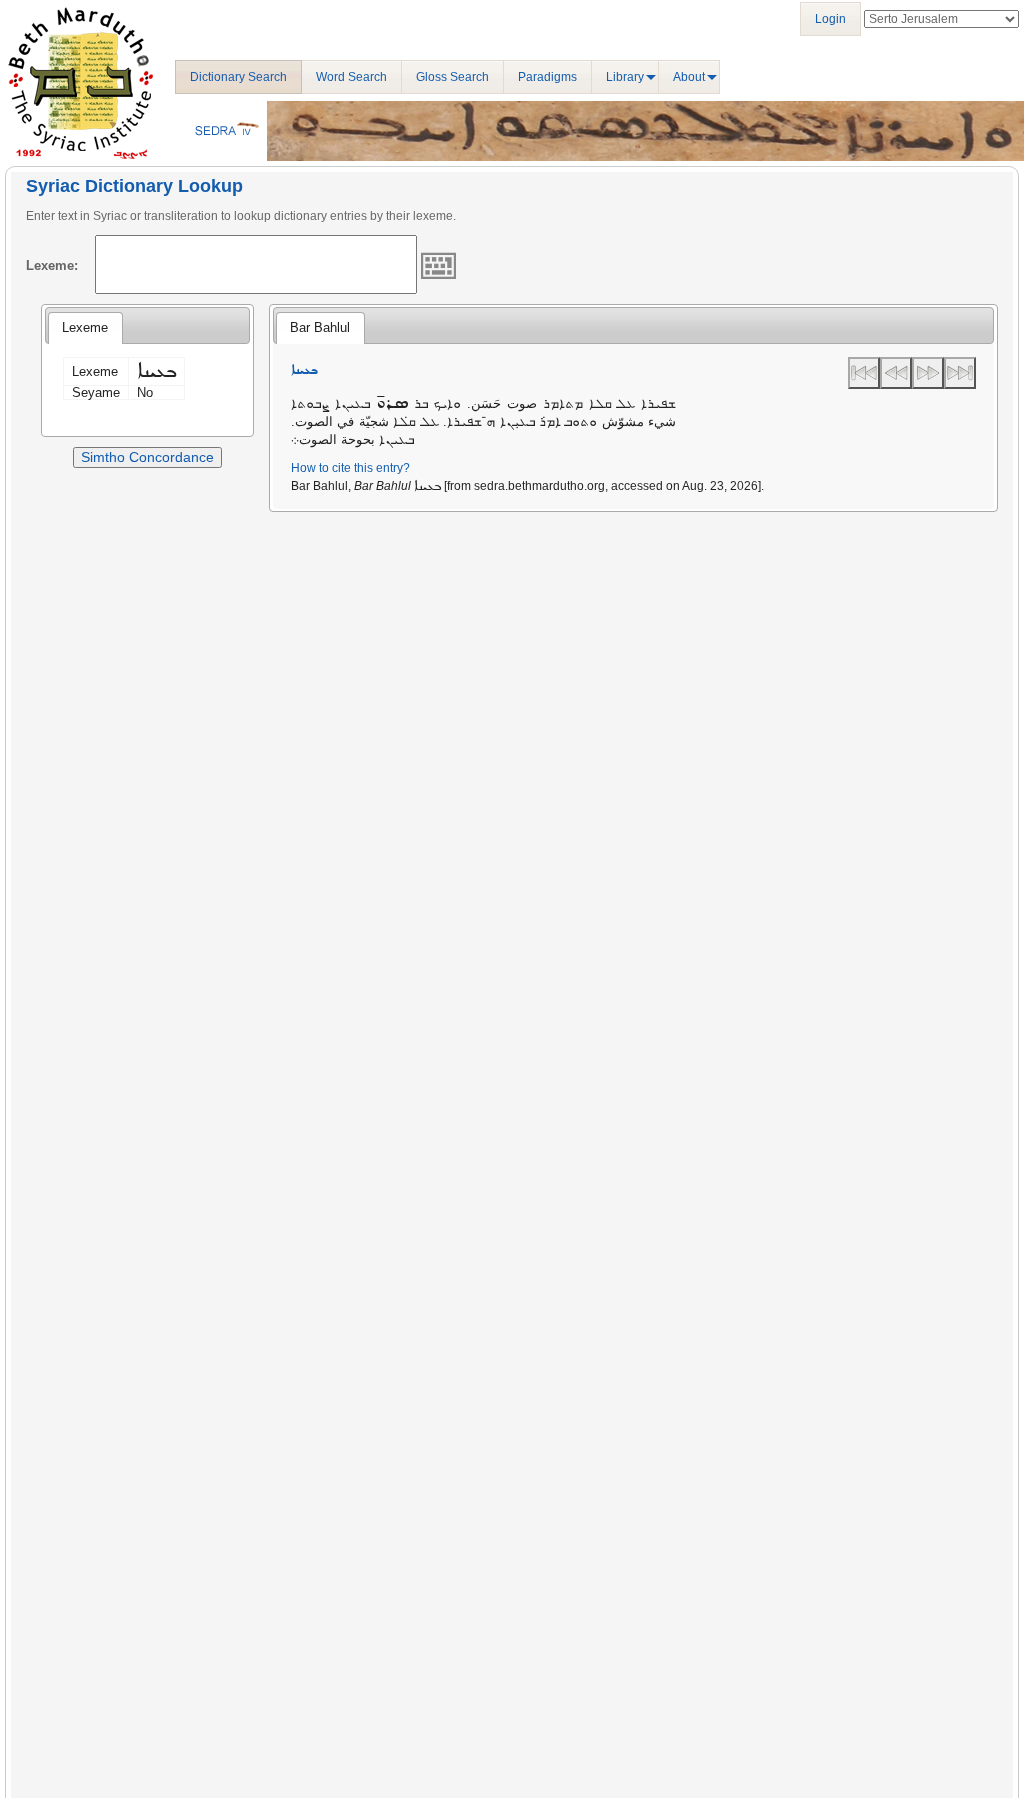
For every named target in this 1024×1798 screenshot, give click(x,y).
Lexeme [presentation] (85, 327)
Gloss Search (452, 77)
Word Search (351, 77)
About (689, 77)
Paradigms (547, 77)
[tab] (85, 328)
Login (830, 19)
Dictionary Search (238, 77)
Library (625, 77)
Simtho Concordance (147, 457)
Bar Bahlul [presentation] (320, 327)
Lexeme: (52, 265)
